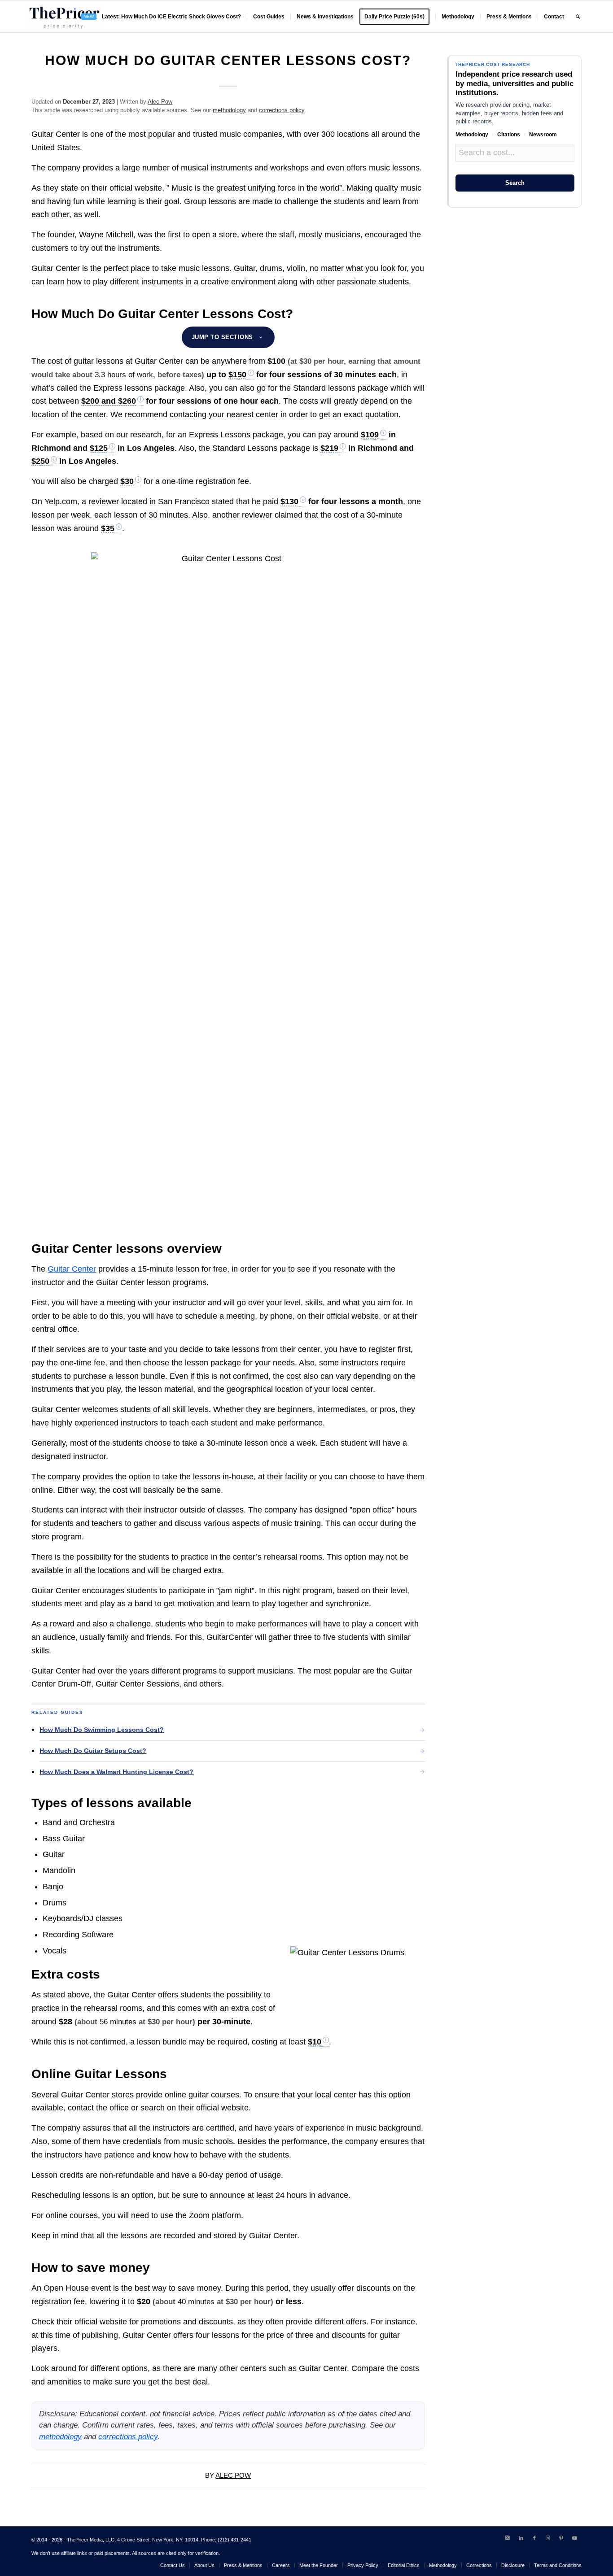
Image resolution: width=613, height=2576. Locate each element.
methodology (229, 110)
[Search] (578, 17)
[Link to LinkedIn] (521, 2538)
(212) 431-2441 (234, 2540)
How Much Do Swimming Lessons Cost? (102, 1730)
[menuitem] (161, 17)
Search (515, 183)
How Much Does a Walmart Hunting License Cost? (116, 1772)
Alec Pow (160, 102)
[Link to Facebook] (534, 2538)
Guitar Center (72, 1269)
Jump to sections (222, 337)
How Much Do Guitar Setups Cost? (93, 1751)
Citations (509, 135)
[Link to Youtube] (575, 2538)
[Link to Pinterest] (561, 2538)
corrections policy (282, 110)
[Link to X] (508, 2538)
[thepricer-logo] (64, 17)
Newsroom (543, 135)
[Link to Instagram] (548, 2538)
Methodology (472, 135)
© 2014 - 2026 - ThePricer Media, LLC (73, 2540)
